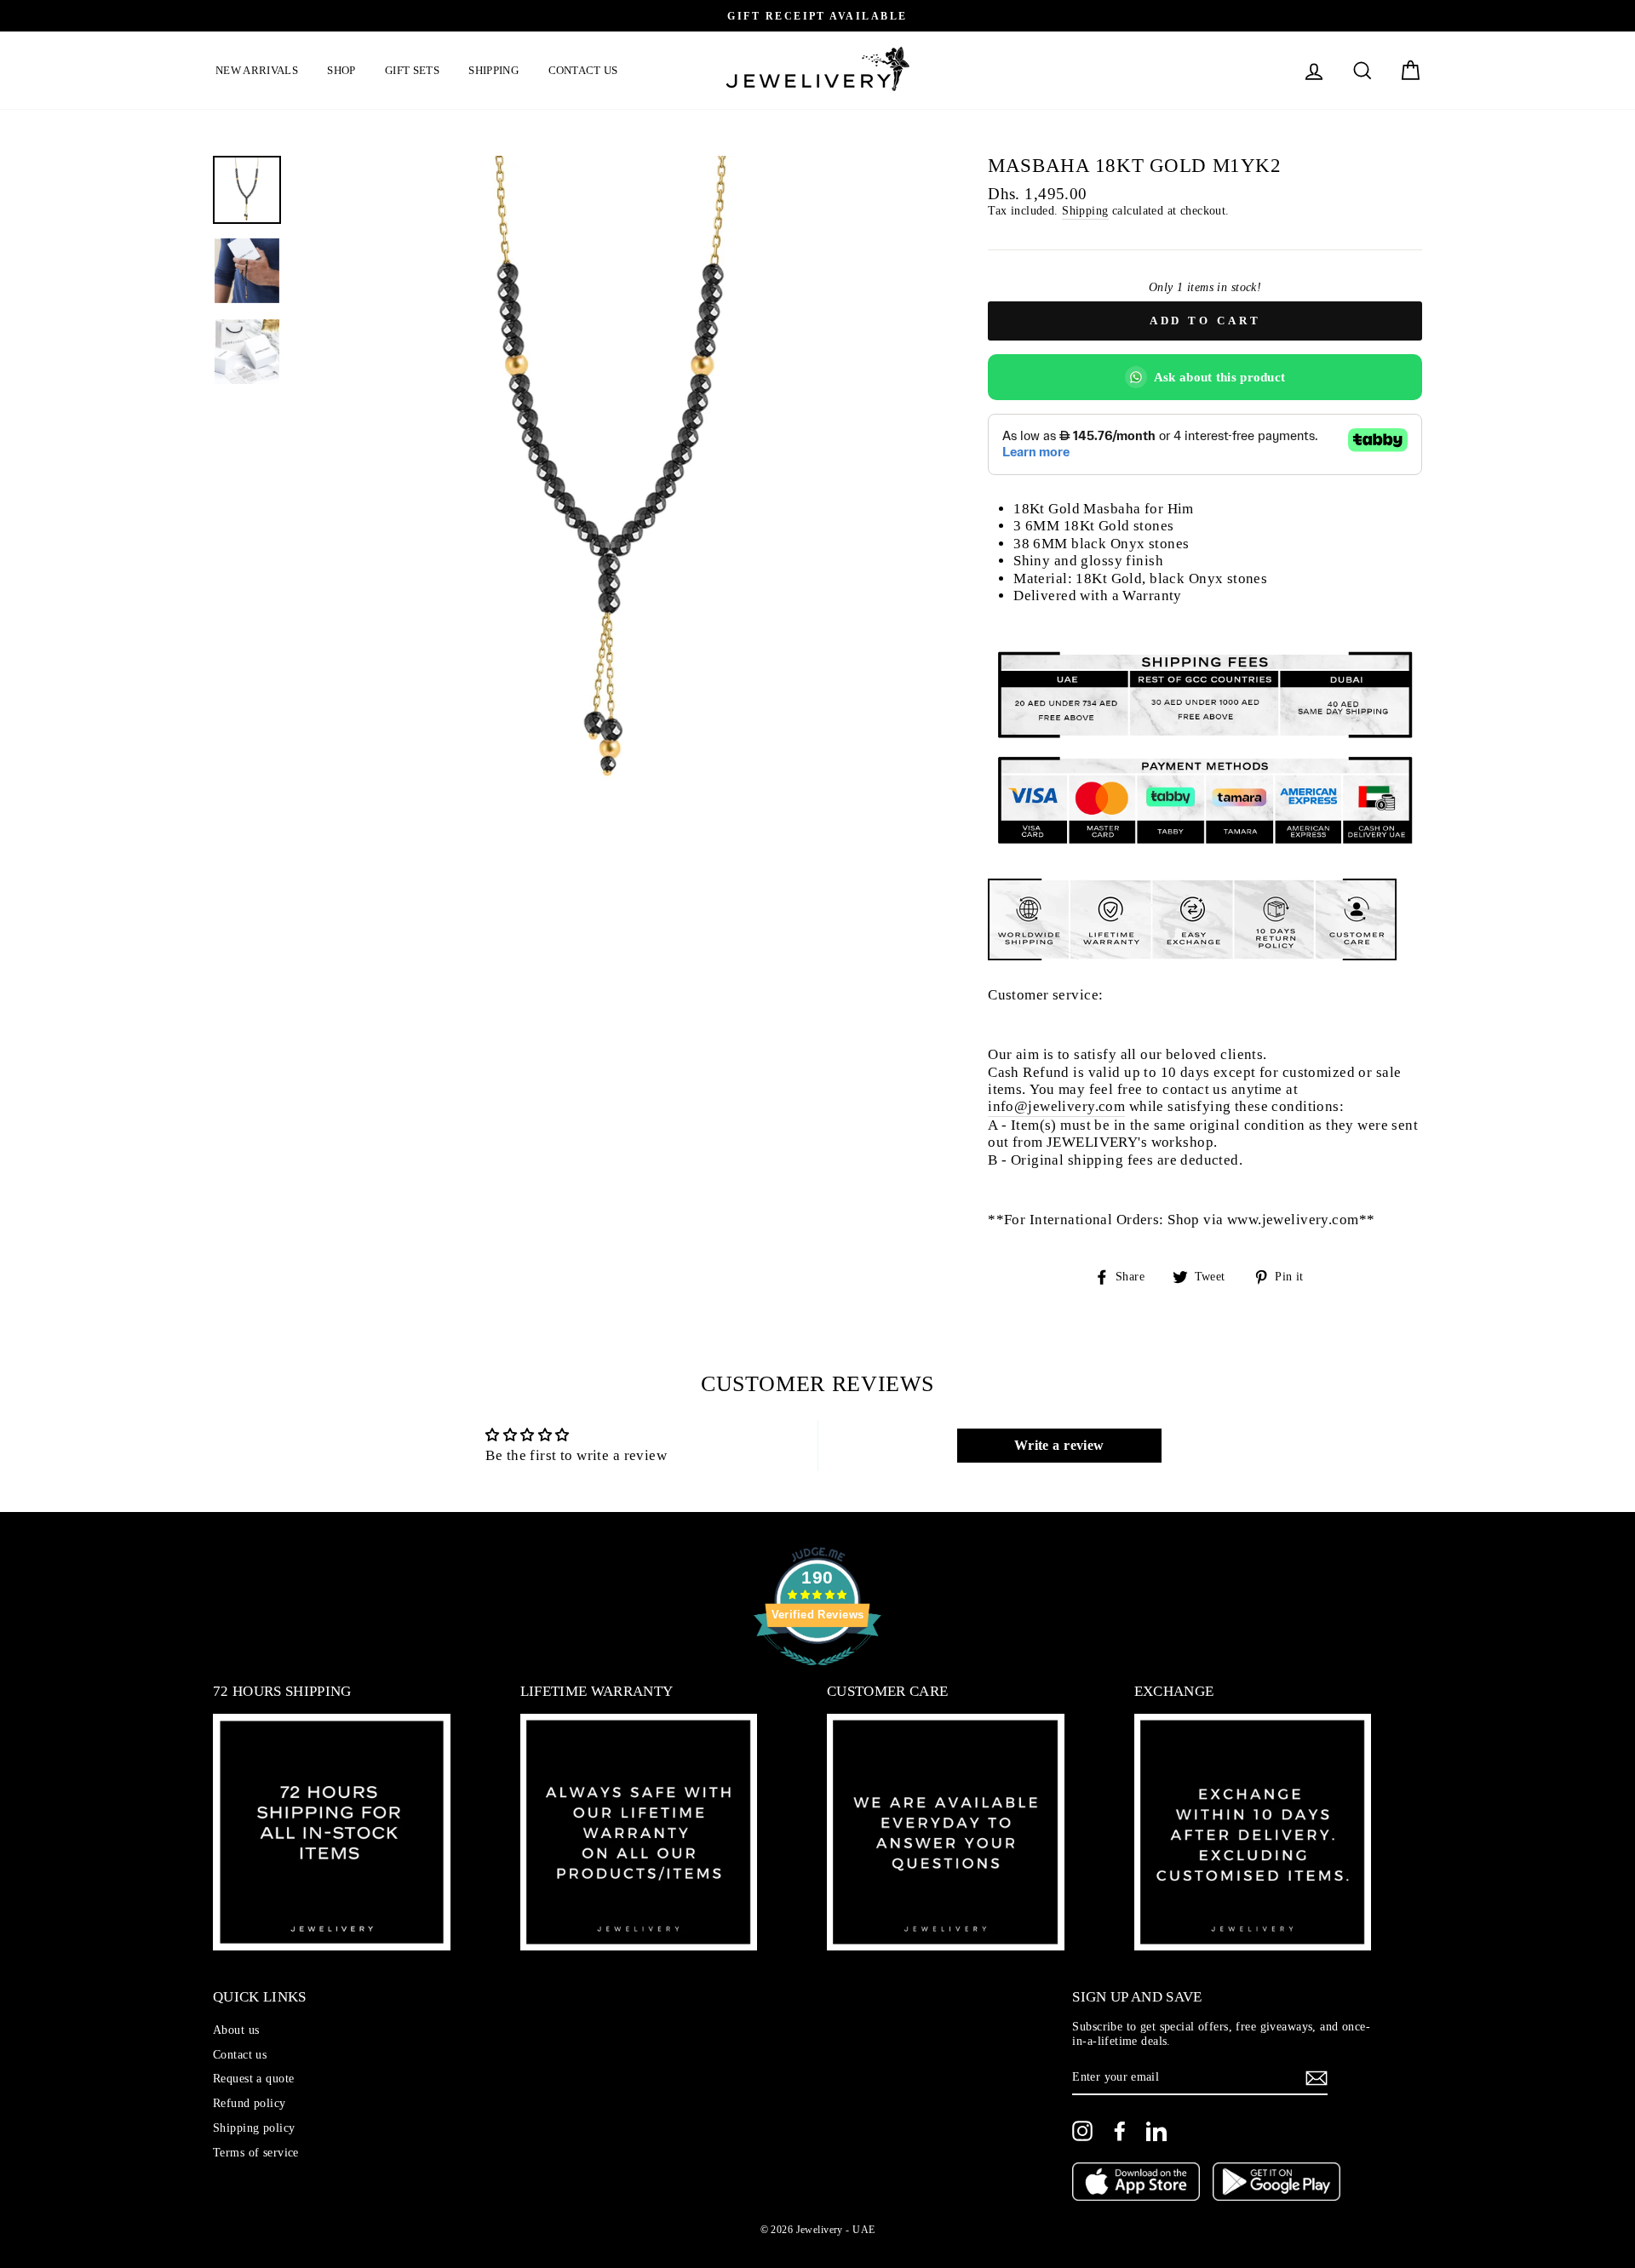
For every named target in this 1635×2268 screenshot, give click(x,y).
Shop (341, 70)
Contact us (583, 70)
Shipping (493, 70)
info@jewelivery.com (1056, 1106)
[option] (889, 16)
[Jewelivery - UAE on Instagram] (1082, 2131)
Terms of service (256, 2152)
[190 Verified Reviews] (817, 1674)
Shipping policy (254, 2128)
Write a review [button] (1059, 1445)
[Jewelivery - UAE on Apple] (1136, 2184)
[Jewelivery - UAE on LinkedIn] (1156, 2131)
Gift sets (412, 70)
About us (236, 2030)
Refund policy (250, 2103)
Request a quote (253, 2078)
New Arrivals (257, 70)
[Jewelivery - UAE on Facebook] (1120, 2131)
